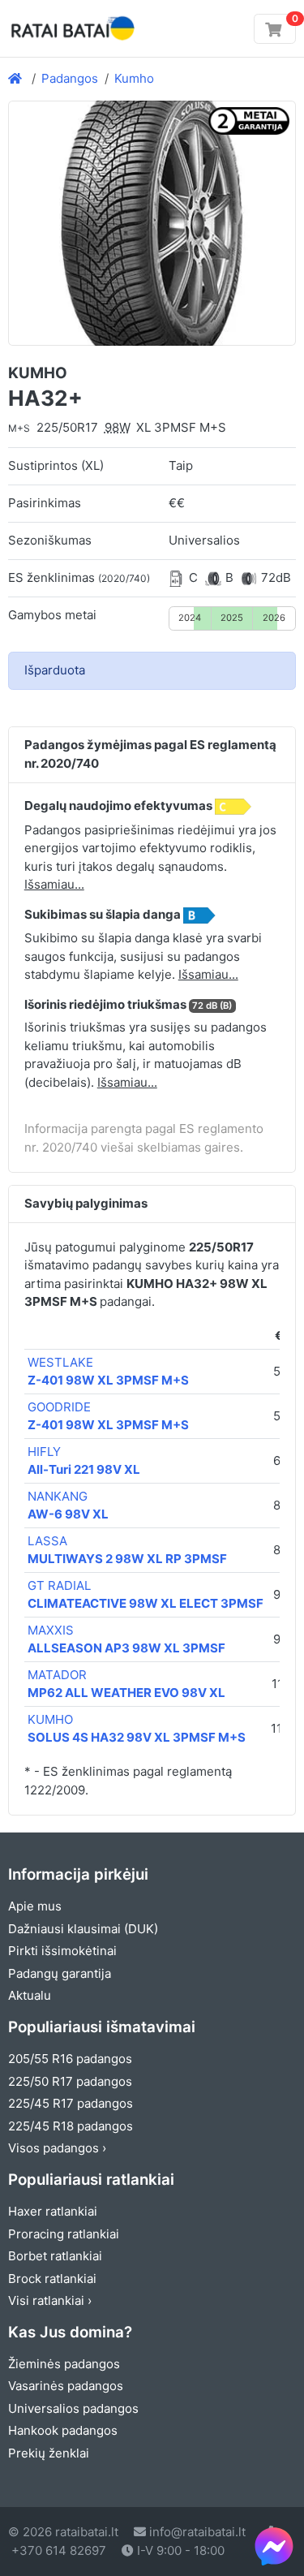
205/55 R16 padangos (70, 2059)
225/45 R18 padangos (71, 2126)
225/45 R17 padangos (71, 2103)
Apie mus (35, 1906)
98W (118, 427)
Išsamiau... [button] (54, 884)
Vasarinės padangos (66, 2386)
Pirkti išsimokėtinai (62, 1951)
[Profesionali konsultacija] (274, 2546)
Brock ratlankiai (52, 2279)
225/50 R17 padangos (70, 2081)
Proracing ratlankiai (64, 2234)
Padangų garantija (60, 1973)
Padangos (70, 78)
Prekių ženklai (49, 2453)
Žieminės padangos (64, 2364)
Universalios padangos (73, 2408)
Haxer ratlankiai (53, 2211)
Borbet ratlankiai (55, 2256)
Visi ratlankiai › (50, 2300)
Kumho (134, 78)
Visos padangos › (57, 2148)
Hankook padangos (63, 2430)
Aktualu (30, 1995)
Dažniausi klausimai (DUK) (83, 1929)
